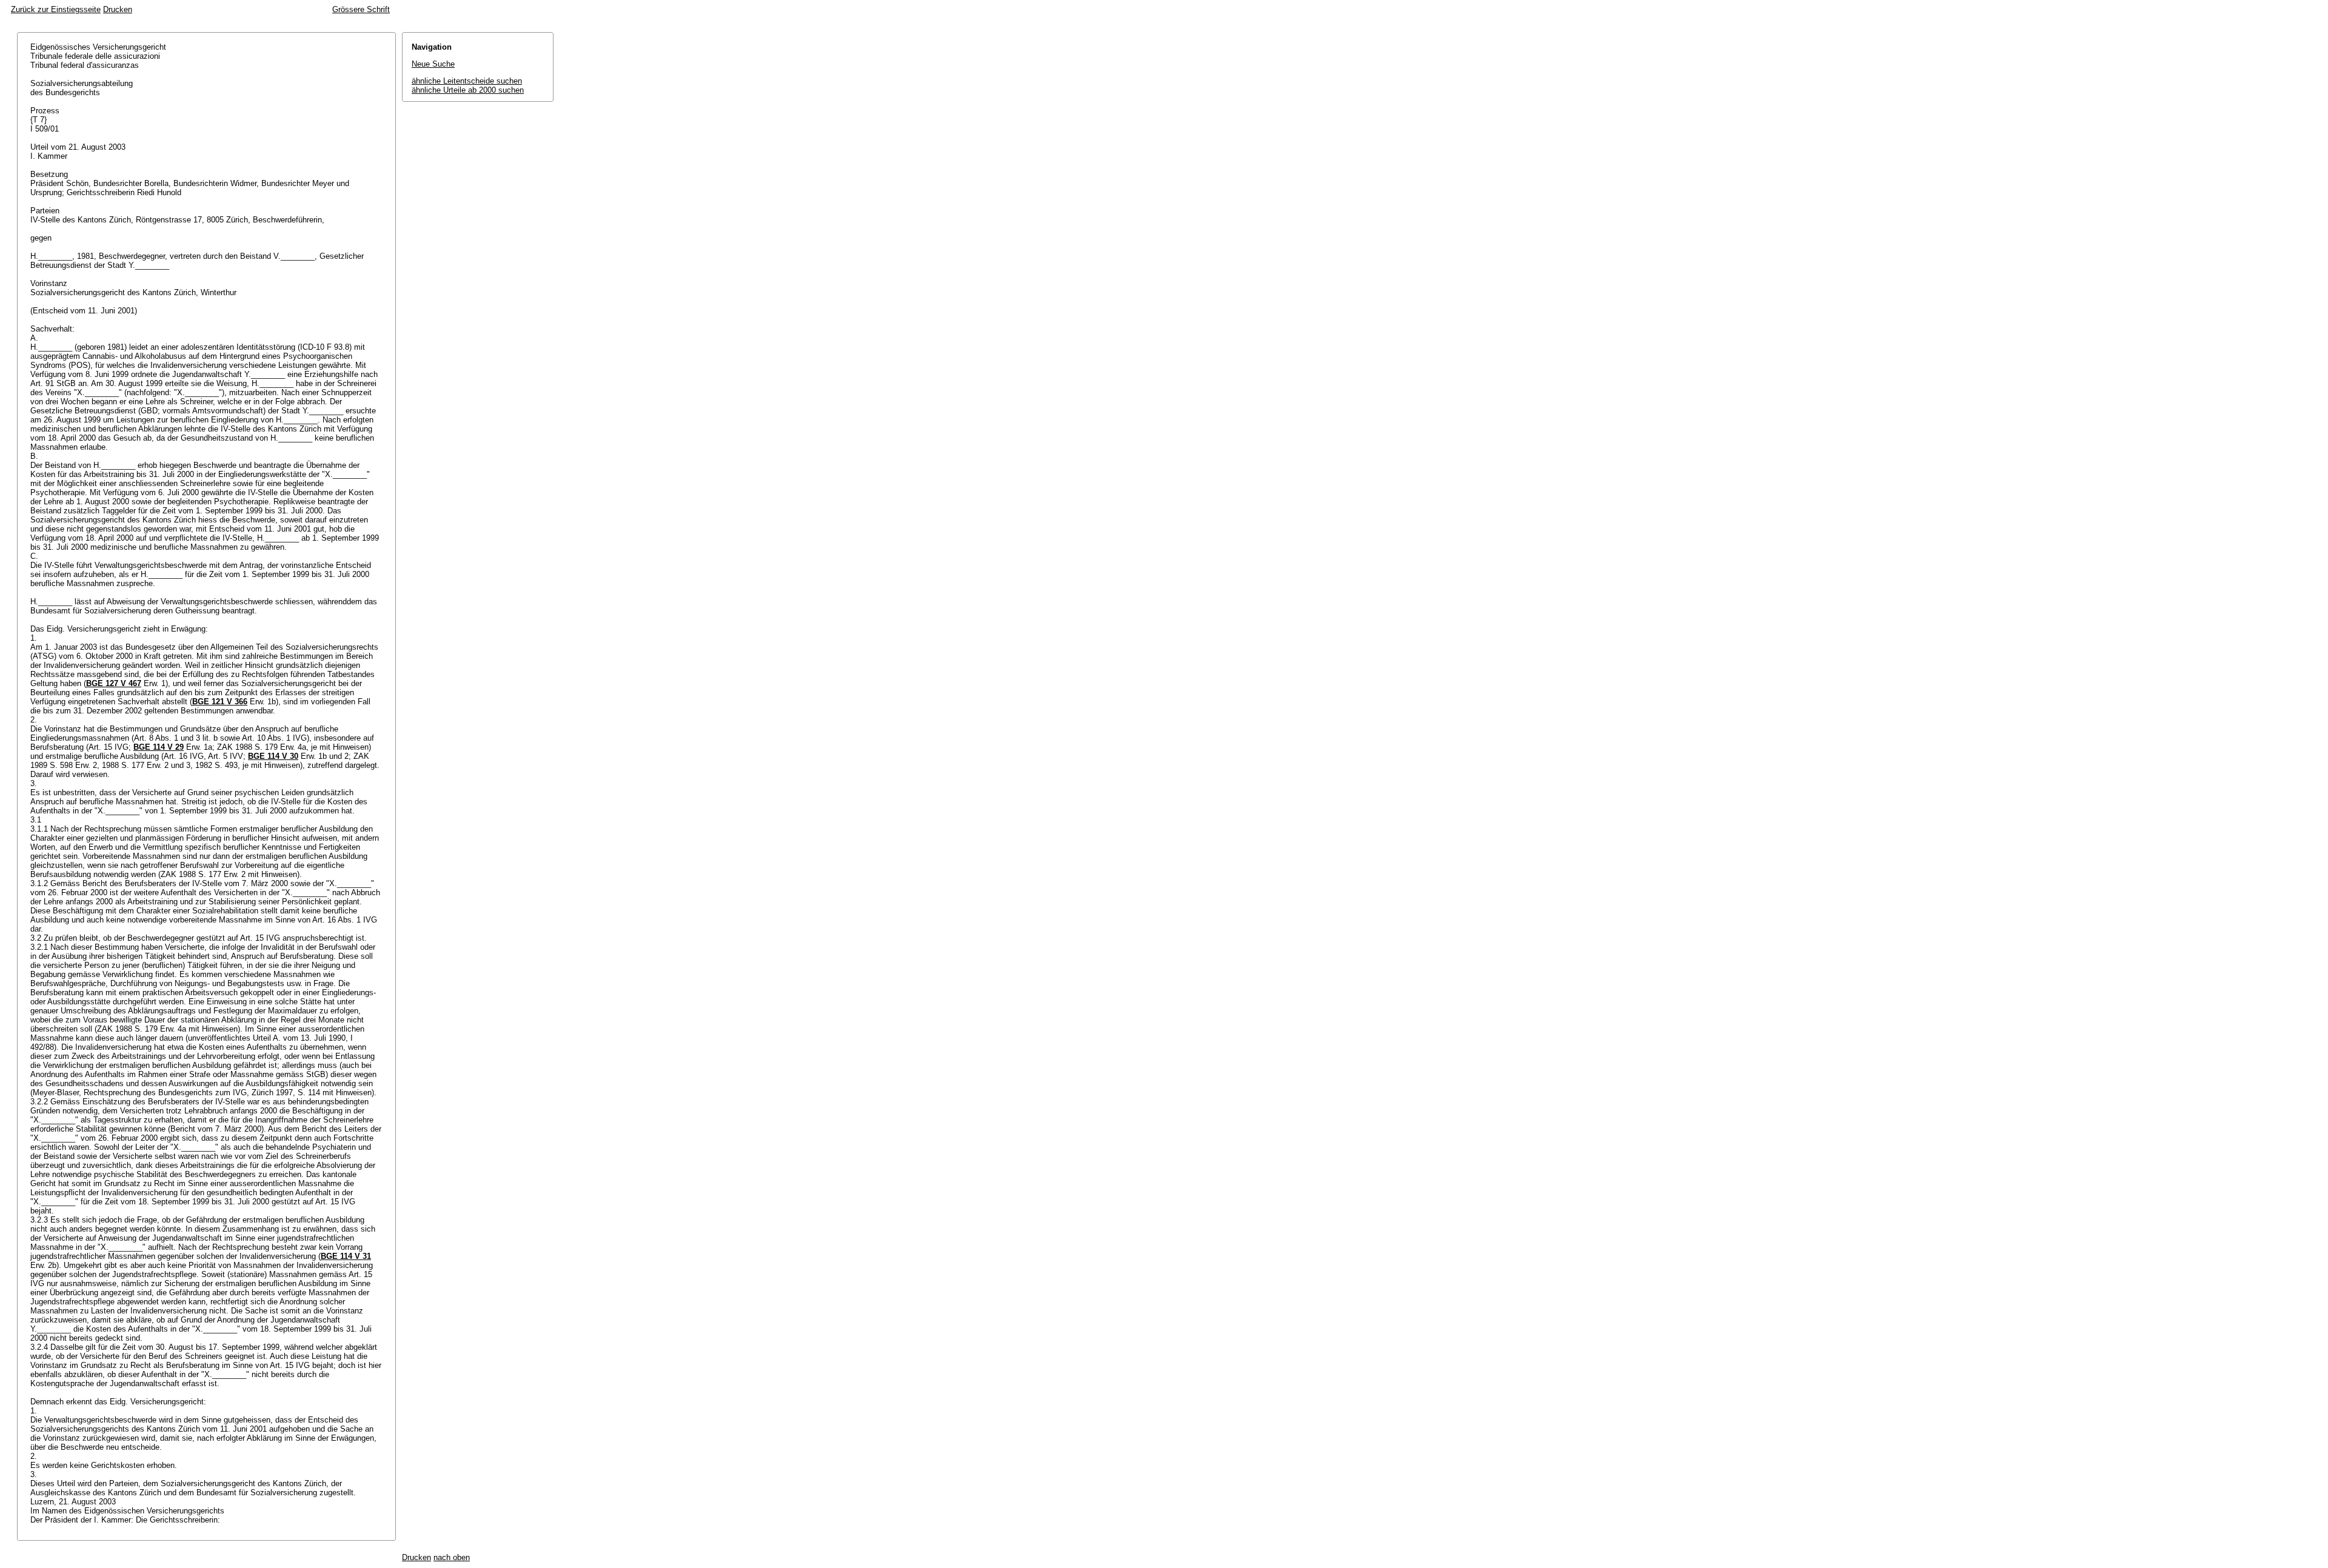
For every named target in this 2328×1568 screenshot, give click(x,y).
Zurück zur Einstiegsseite (56, 9)
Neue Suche (433, 64)
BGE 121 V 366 (220, 702)
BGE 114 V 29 (159, 747)
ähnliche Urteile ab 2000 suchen (468, 90)
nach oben (452, 1557)
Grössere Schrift (361, 9)
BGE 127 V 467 (114, 683)
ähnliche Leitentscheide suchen (467, 81)
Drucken (118, 9)
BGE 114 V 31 (346, 1256)
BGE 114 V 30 (273, 756)
